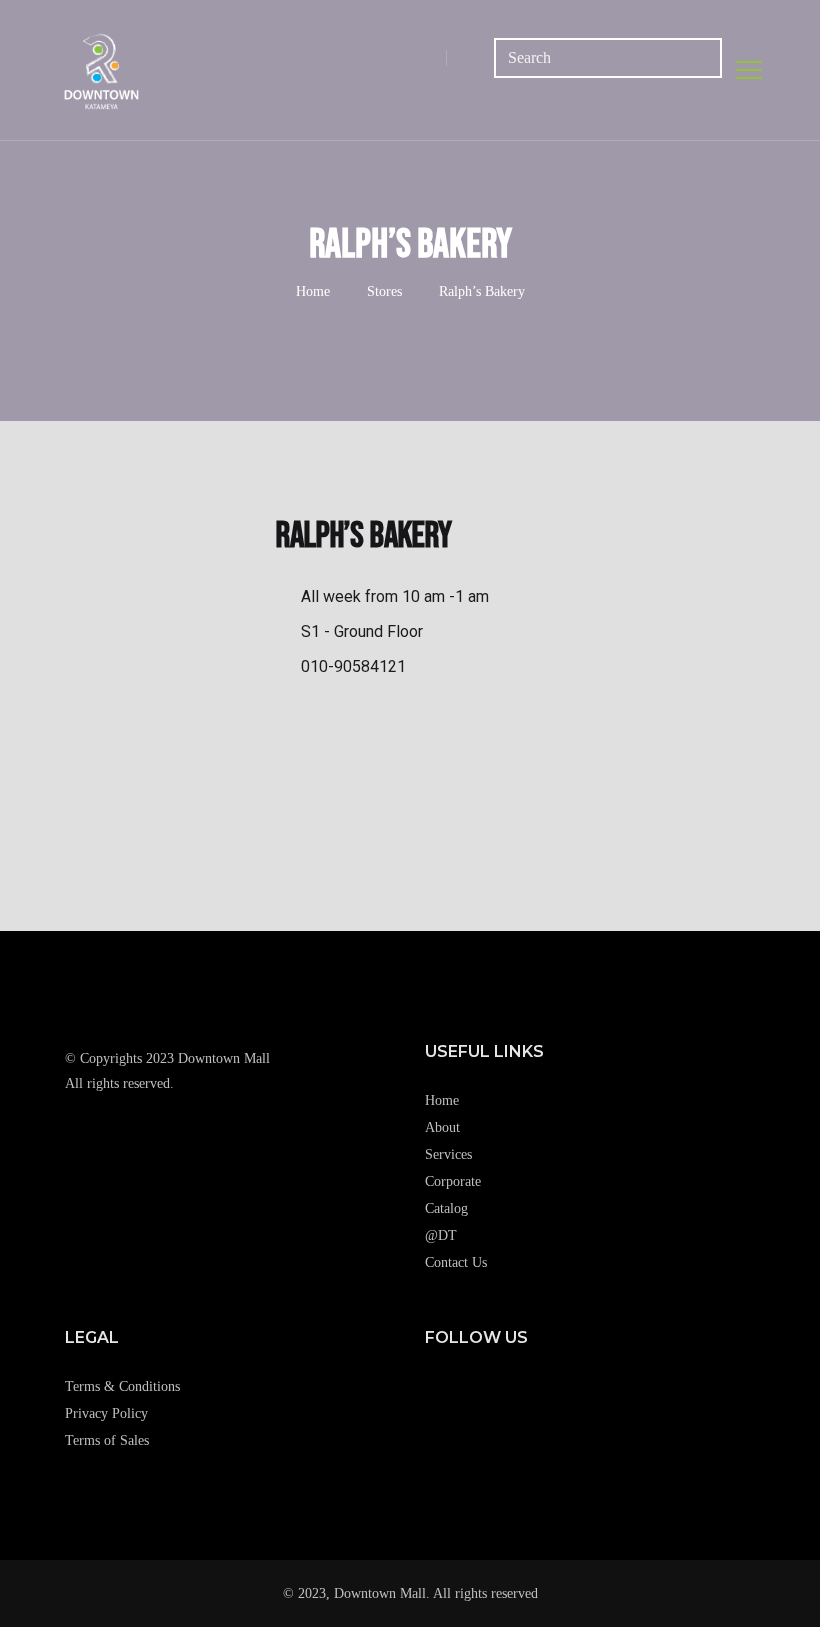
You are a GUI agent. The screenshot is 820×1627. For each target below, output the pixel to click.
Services (448, 1154)
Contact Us (456, 1262)
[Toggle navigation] (749, 70)
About (442, 1127)
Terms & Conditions (122, 1386)
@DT (441, 1235)
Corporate (453, 1181)
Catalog (446, 1208)
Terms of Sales (107, 1440)
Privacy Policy (106, 1413)
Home (313, 291)
